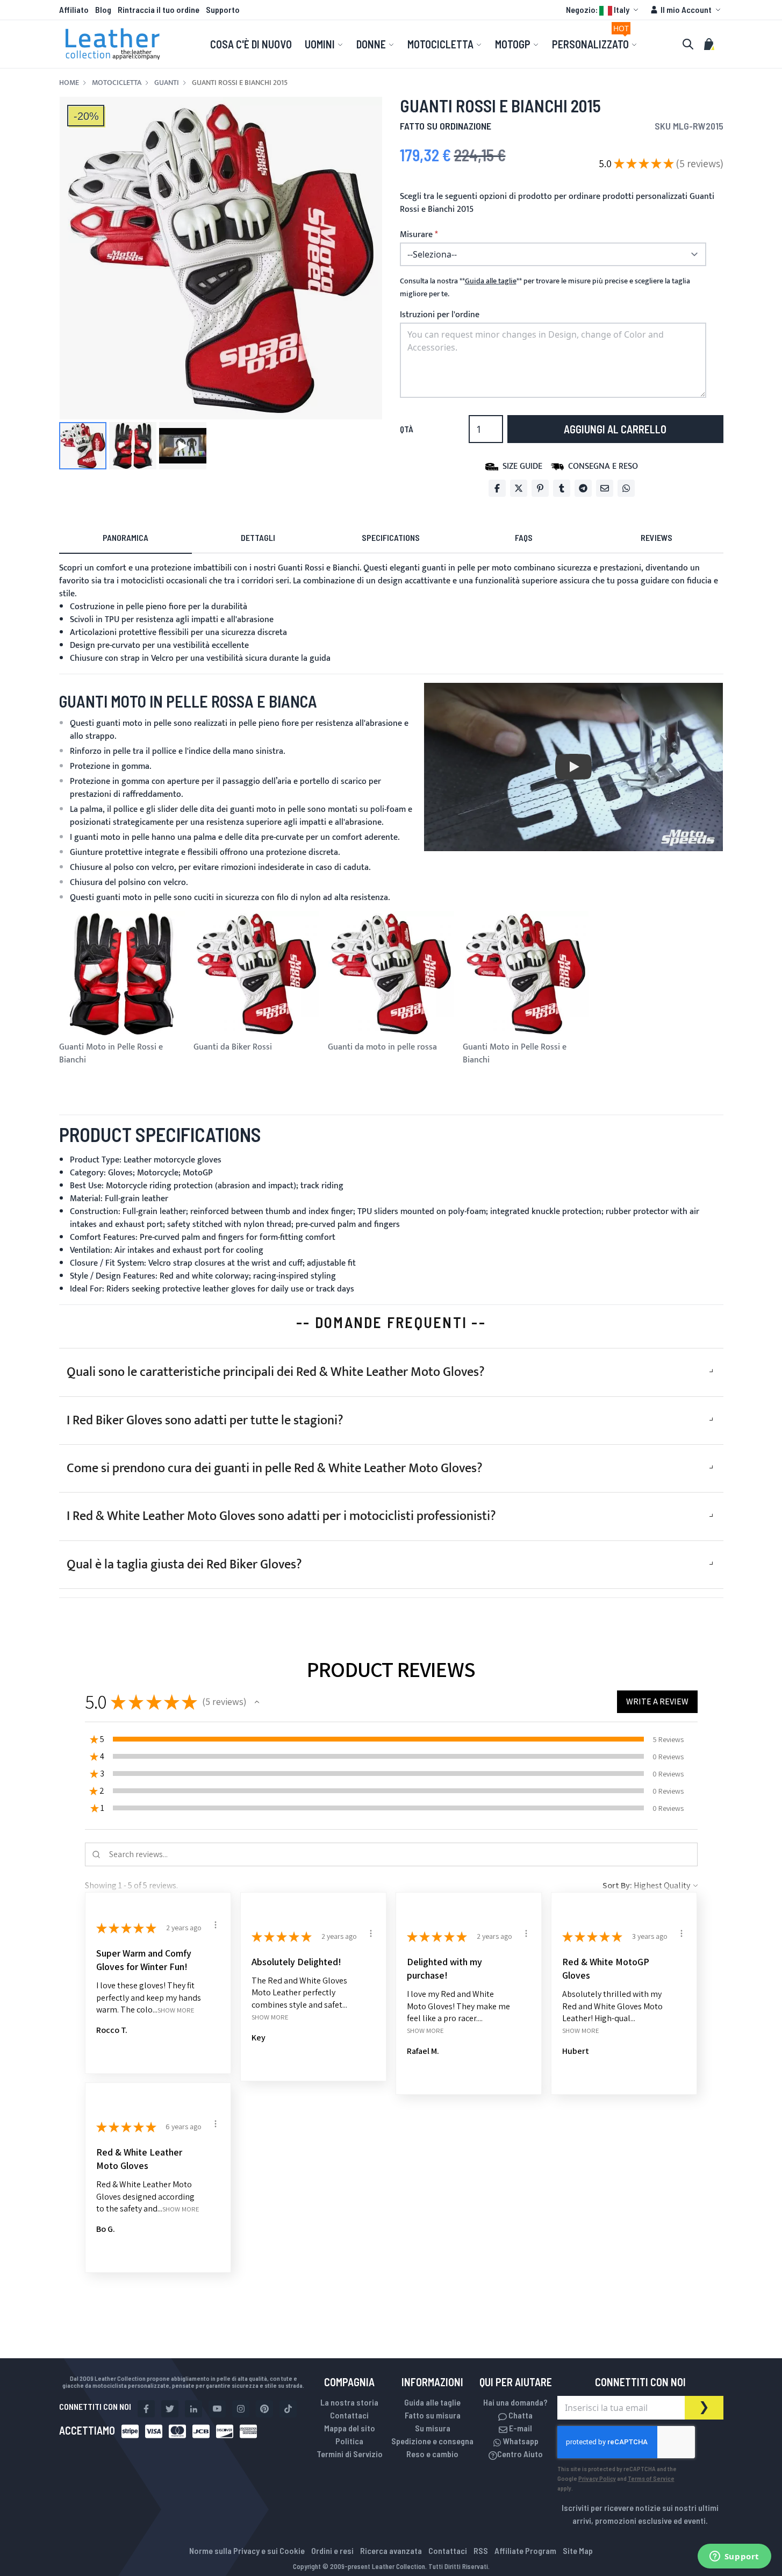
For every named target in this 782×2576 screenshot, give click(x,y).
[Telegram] (583, 488)
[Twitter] (519, 488)
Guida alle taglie (432, 2402)
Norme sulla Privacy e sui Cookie (247, 2550)
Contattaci (349, 2415)
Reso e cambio (432, 2454)
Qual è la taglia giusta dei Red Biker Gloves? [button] (184, 1565)
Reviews (657, 537)
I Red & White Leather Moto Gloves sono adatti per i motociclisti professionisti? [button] (281, 1516)
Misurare (416, 235)
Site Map (578, 2550)
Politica (349, 2441)
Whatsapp (520, 2441)
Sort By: (617, 1885)
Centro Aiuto (520, 2454)
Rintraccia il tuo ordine (159, 9)
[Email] (605, 488)
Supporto (223, 9)
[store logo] (113, 44)
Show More (176, 2010)
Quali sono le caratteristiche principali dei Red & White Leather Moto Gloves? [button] (276, 1372)
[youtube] (217, 2409)
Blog (103, 9)
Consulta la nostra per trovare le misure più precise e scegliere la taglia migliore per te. (545, 288)
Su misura (433, 2428)
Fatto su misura (433, 2415)
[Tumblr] (562, 488)
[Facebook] (497, 488)
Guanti (167, 83)
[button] (604, 10)
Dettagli (258, 537)
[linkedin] (193, 2409)
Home (69, 83)
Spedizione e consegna (432, 2441)
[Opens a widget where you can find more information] (734, 2557)
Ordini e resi (332, 2550)
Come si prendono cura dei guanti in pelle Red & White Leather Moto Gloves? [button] (275, 1468)
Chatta (520, 2415)
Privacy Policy (597, 2478)
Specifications (391, 537)
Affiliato (74, 9)
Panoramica (125, 537)
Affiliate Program (525, 2550)
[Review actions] (216, 1925)
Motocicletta (117, 83)
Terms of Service (651, 2478)
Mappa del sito (350, 2428)
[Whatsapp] (626, 488)
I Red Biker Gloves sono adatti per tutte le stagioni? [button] (205, 1421)
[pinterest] (264, 2409)
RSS (481, 2550)
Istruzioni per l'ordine (440, 315)
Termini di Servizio (350, 2454)
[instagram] (241, 2409)
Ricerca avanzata (391, 2550)
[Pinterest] (540, 488)
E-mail (520, 2428)
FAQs (524, 537)
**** (491, 281)
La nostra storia (349, 2402)
